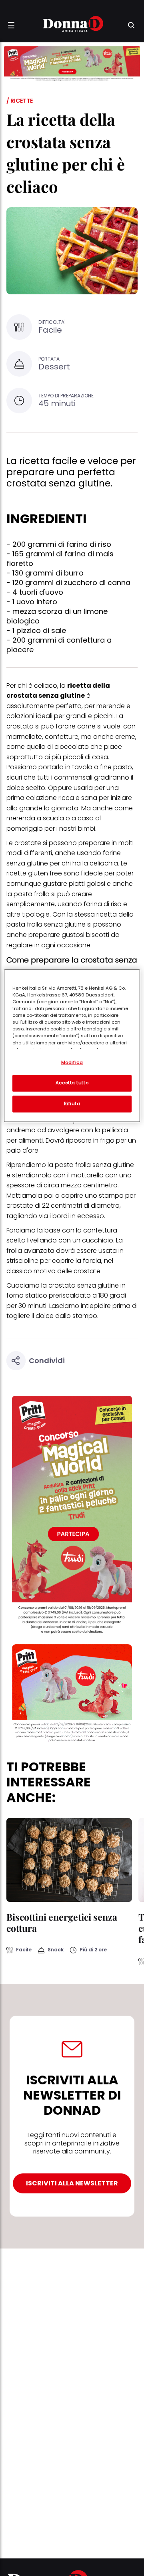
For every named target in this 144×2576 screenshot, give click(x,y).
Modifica (72, 1062)
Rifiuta (72, 1103)
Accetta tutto (72, 1083)
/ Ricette (20, 101)
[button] (11, 25)
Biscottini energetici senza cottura (62, 1922)
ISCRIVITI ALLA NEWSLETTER (72, 2183)
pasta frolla (73, 1165)
